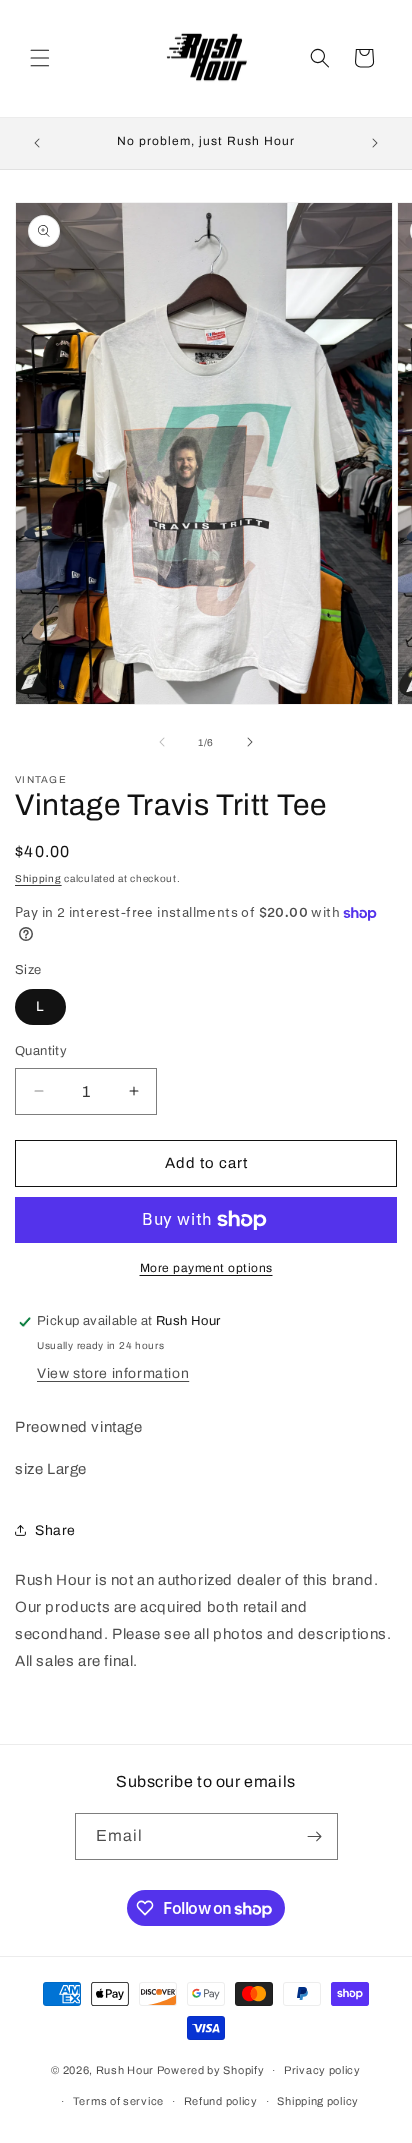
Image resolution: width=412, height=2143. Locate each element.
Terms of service (118, 2101)
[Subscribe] (315, 1836)
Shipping (38, 878)
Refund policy (221, 2101)
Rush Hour (126, 2070)
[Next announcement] (375, 143)
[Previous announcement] (37, 143)
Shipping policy (318, 2101)
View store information (113, 1373)
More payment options (206, 1268)
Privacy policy (322, 2070)
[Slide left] (162, 742)
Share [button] (55, 1530)
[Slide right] (250, 742)
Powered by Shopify (211, 2070)
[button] (40, 58)
